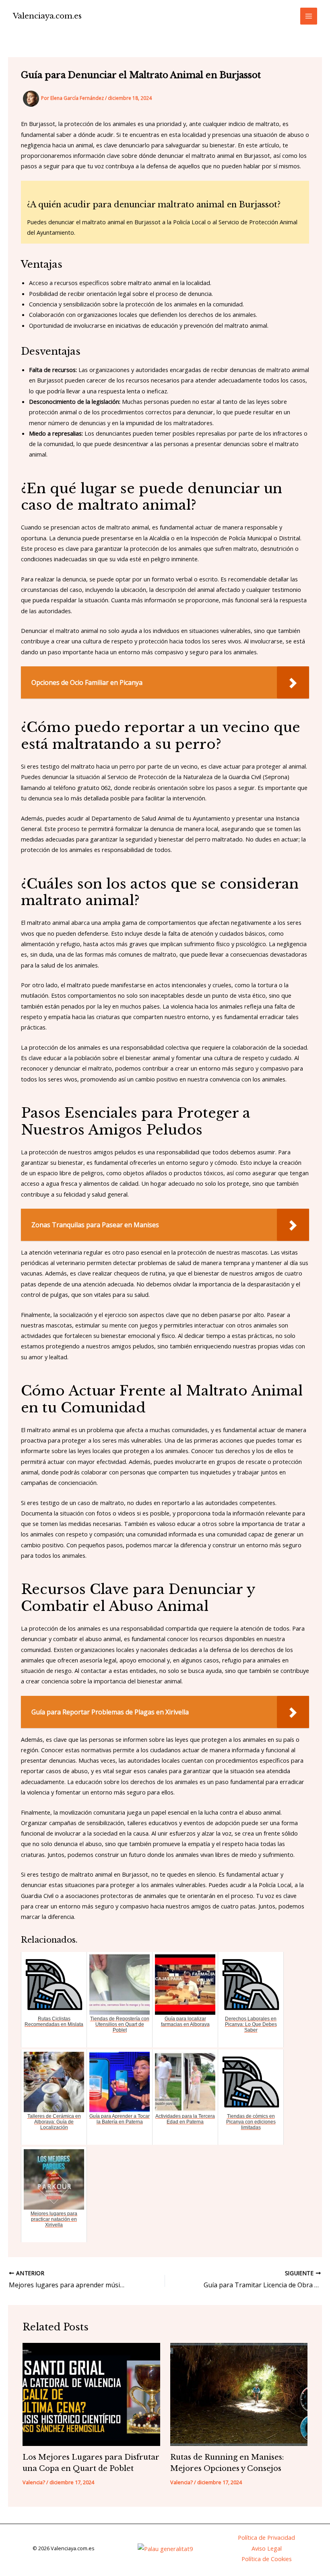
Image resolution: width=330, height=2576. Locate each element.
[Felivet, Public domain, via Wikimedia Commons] (165, 2548)
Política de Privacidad (266, 2537)
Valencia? (34, 2482)
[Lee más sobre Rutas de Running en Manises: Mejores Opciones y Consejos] (239, 2394)
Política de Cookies (267, 2559)
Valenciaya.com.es (47, 16)
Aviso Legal (267, 2548)
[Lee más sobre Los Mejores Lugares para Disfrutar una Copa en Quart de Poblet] (91, 2394)
